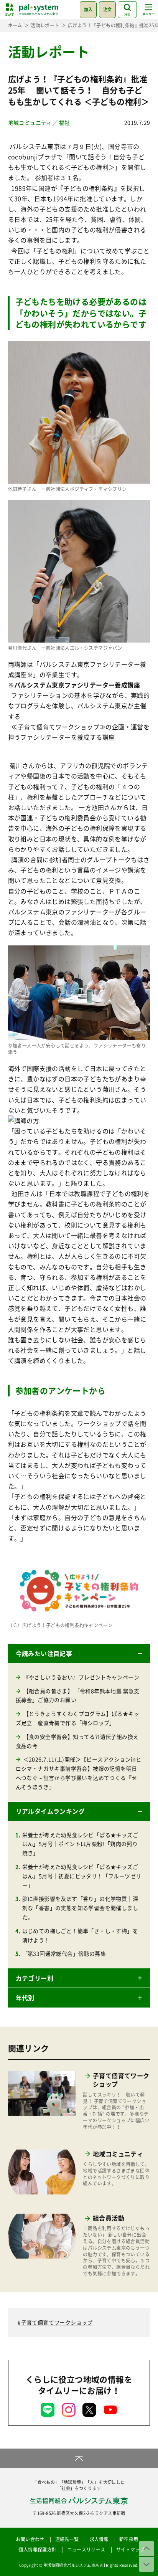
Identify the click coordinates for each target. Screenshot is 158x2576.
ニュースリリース (86, 2550)
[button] (79, 1654)
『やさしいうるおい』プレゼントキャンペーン (81, 1677)
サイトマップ (130, 2550)
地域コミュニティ (30, 122)
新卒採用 (129, 2539)
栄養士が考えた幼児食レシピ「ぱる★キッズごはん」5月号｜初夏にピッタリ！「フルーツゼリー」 (82, 1876)
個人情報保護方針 (37, 2550)
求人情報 (99, 2539)
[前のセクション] (146, 2548)
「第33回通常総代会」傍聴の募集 (64, 1953)
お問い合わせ (30, 2539)
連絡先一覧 (67, 2539)
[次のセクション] (146, 2564)
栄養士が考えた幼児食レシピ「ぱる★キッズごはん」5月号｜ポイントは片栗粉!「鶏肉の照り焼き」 (80, 1844)
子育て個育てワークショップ (57, 2322)
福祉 (65, 122)
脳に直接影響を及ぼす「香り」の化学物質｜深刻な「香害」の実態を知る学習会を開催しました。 (80, 1908)
